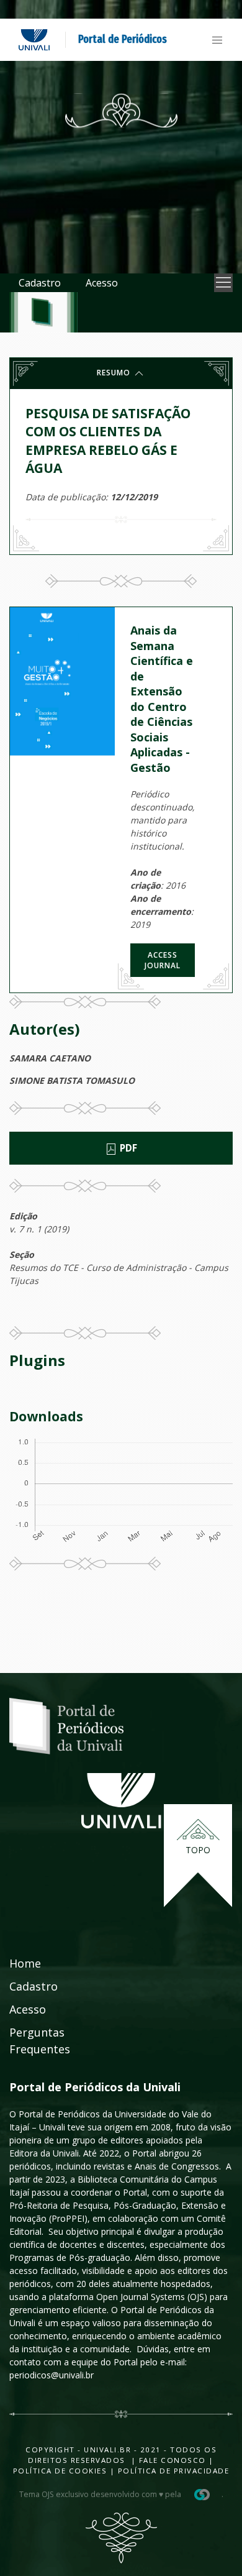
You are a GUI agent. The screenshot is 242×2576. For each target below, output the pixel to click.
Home (25, 1963)
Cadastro (40, 283)
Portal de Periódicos (123, 39)
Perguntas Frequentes (40, 2041)
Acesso (102, 283)
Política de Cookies (60, 2471)
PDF (127, 1148)
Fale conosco (171, 2460)
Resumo (115, 373)
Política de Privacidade (174, 2471)
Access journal (163, 960)
